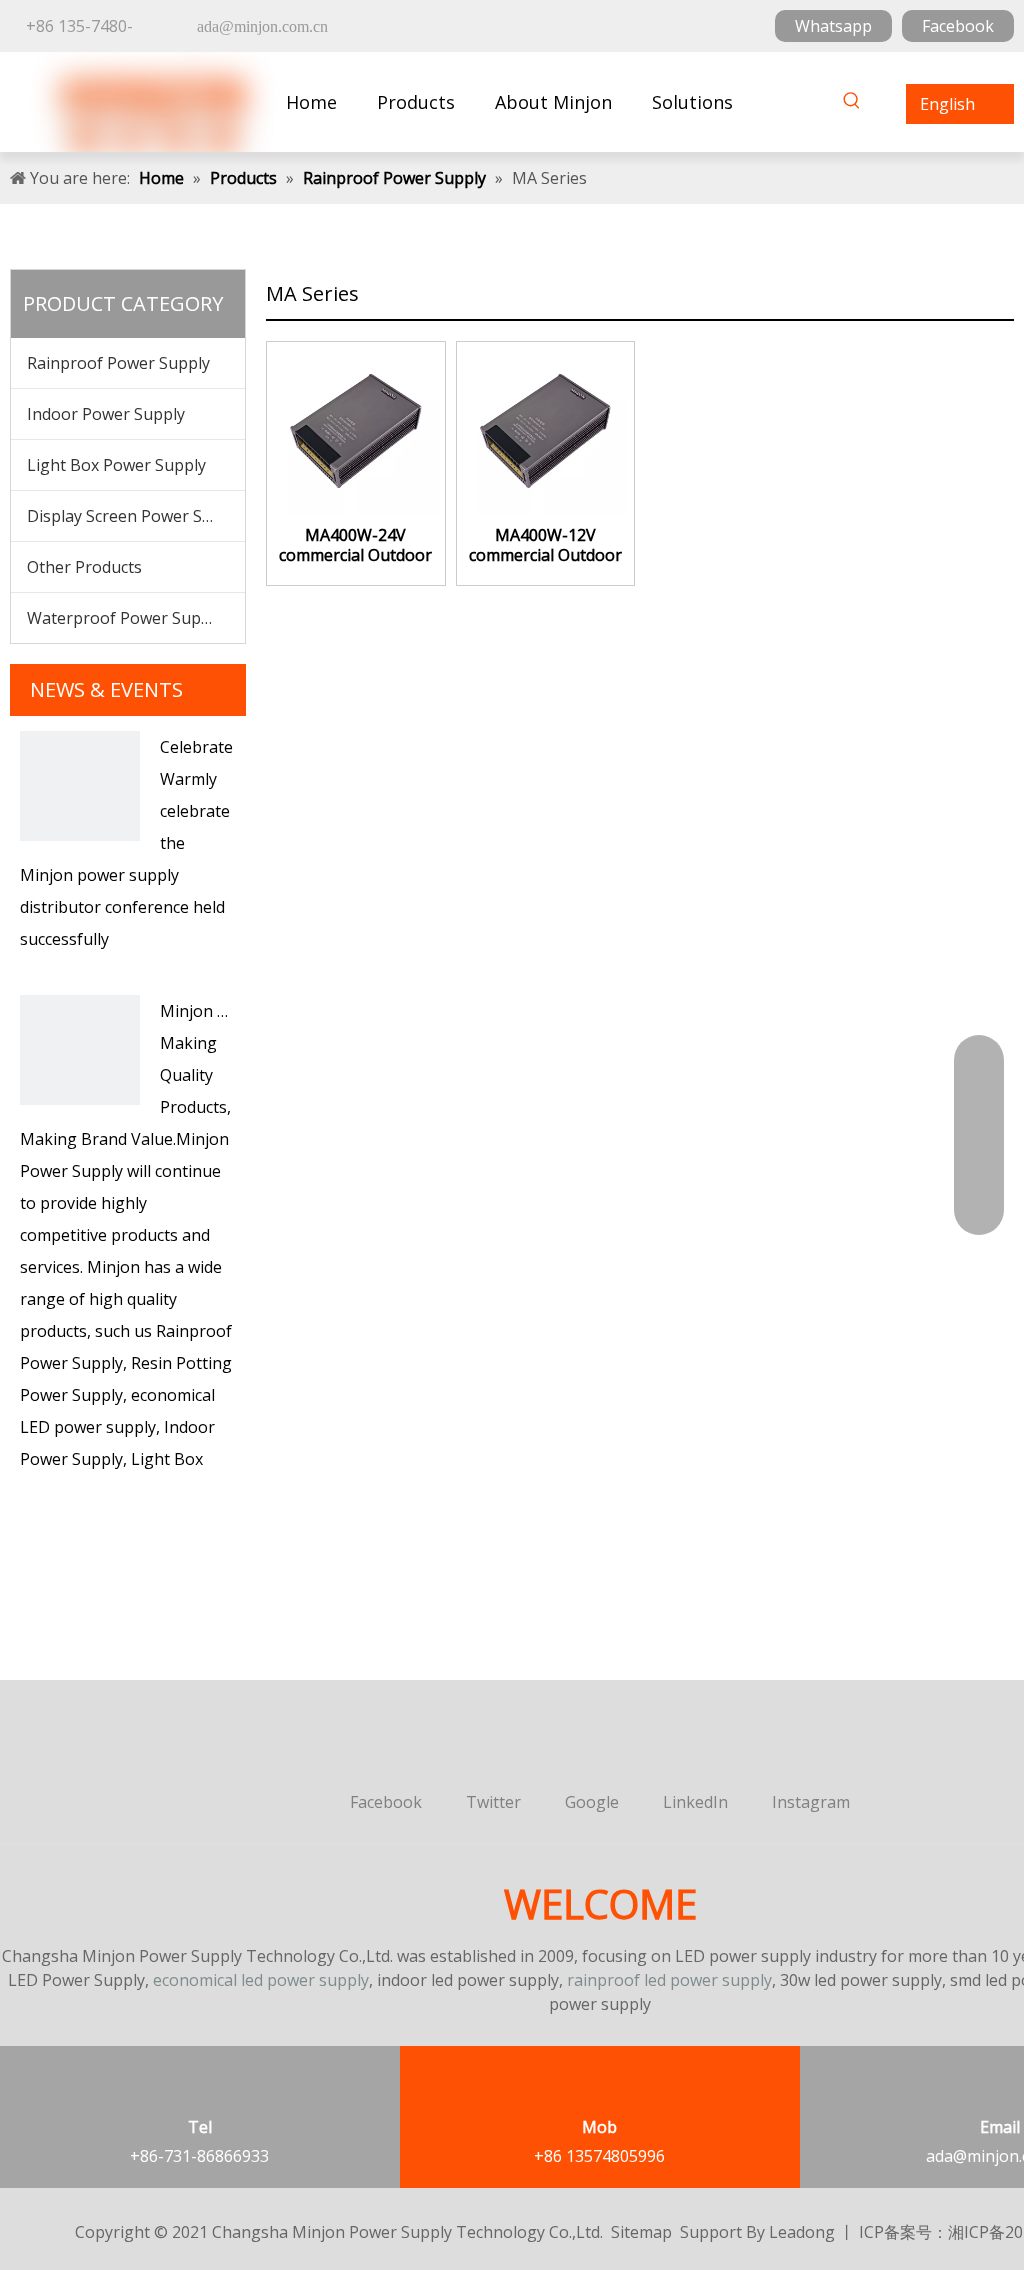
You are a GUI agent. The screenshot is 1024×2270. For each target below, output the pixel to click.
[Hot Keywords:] (852, 104)
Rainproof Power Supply (118, 363)
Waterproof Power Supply (125, 618)
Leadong (802, 2232)
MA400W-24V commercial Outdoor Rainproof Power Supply (355, 545)
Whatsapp (833, 26)
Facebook (958, 26)
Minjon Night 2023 (230, 1011)
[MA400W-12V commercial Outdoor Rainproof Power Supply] (546, 429)
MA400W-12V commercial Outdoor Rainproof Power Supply (545, 545)
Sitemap (641, 2232)
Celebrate (196, 747)
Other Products (84, 567)
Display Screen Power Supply (135, 516)
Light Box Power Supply (116, 465)
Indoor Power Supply (106, 414)
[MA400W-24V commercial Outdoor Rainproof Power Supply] (356, 429)
